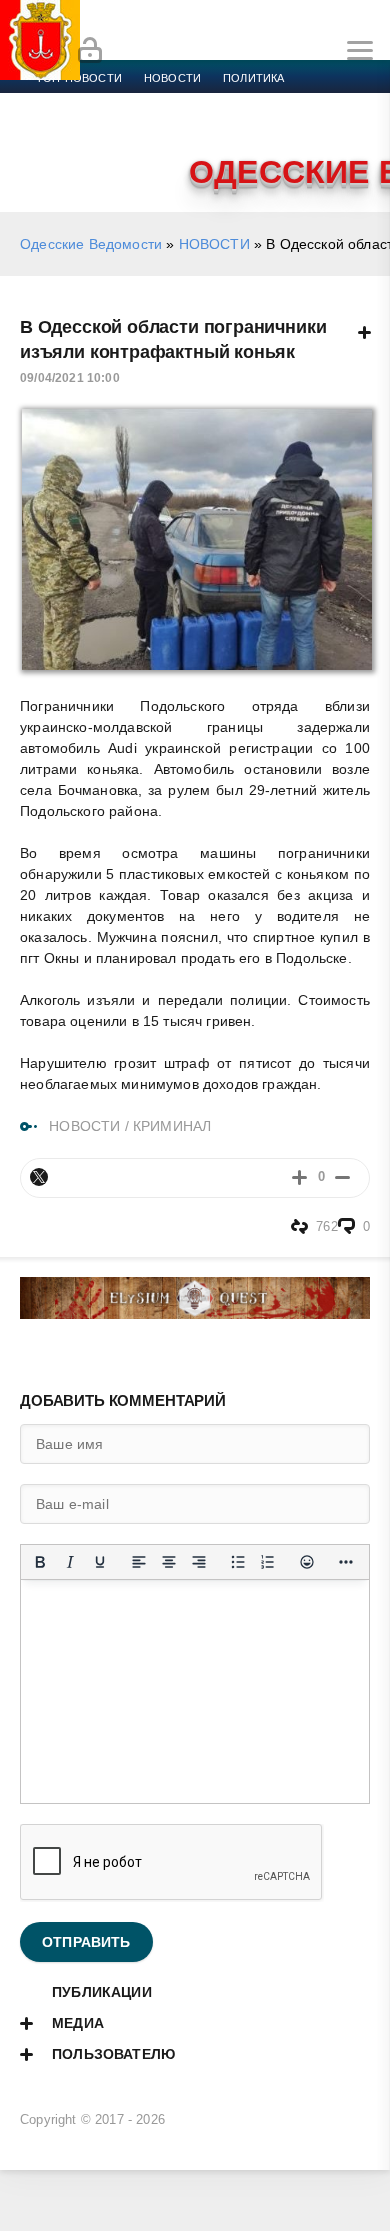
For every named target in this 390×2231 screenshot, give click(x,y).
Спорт (222, 102)
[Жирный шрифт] (40, 1562)
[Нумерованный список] (268, 1562)
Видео (323, 126)
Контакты (122, 150)
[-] (342, 1177)
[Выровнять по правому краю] (199, 1562)
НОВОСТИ (214, 244)
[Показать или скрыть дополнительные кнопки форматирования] (346, 1562)
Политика (253, 78)
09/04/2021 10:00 (70, 378)
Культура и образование (112, 126)
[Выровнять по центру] (169, 1562)
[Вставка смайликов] (307, 1562)
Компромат (247, 126)
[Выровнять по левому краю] (139, 1562)
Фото (53, 150)
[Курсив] (70, 1562)
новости (172, 78)
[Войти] (90, 51)
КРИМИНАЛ (172, 1126)
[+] (299, 1177)
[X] (39, 1177)
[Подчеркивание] (100, 1562)
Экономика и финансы (108, 102)
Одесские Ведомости (91, 244)
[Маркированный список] (238, 1562)
